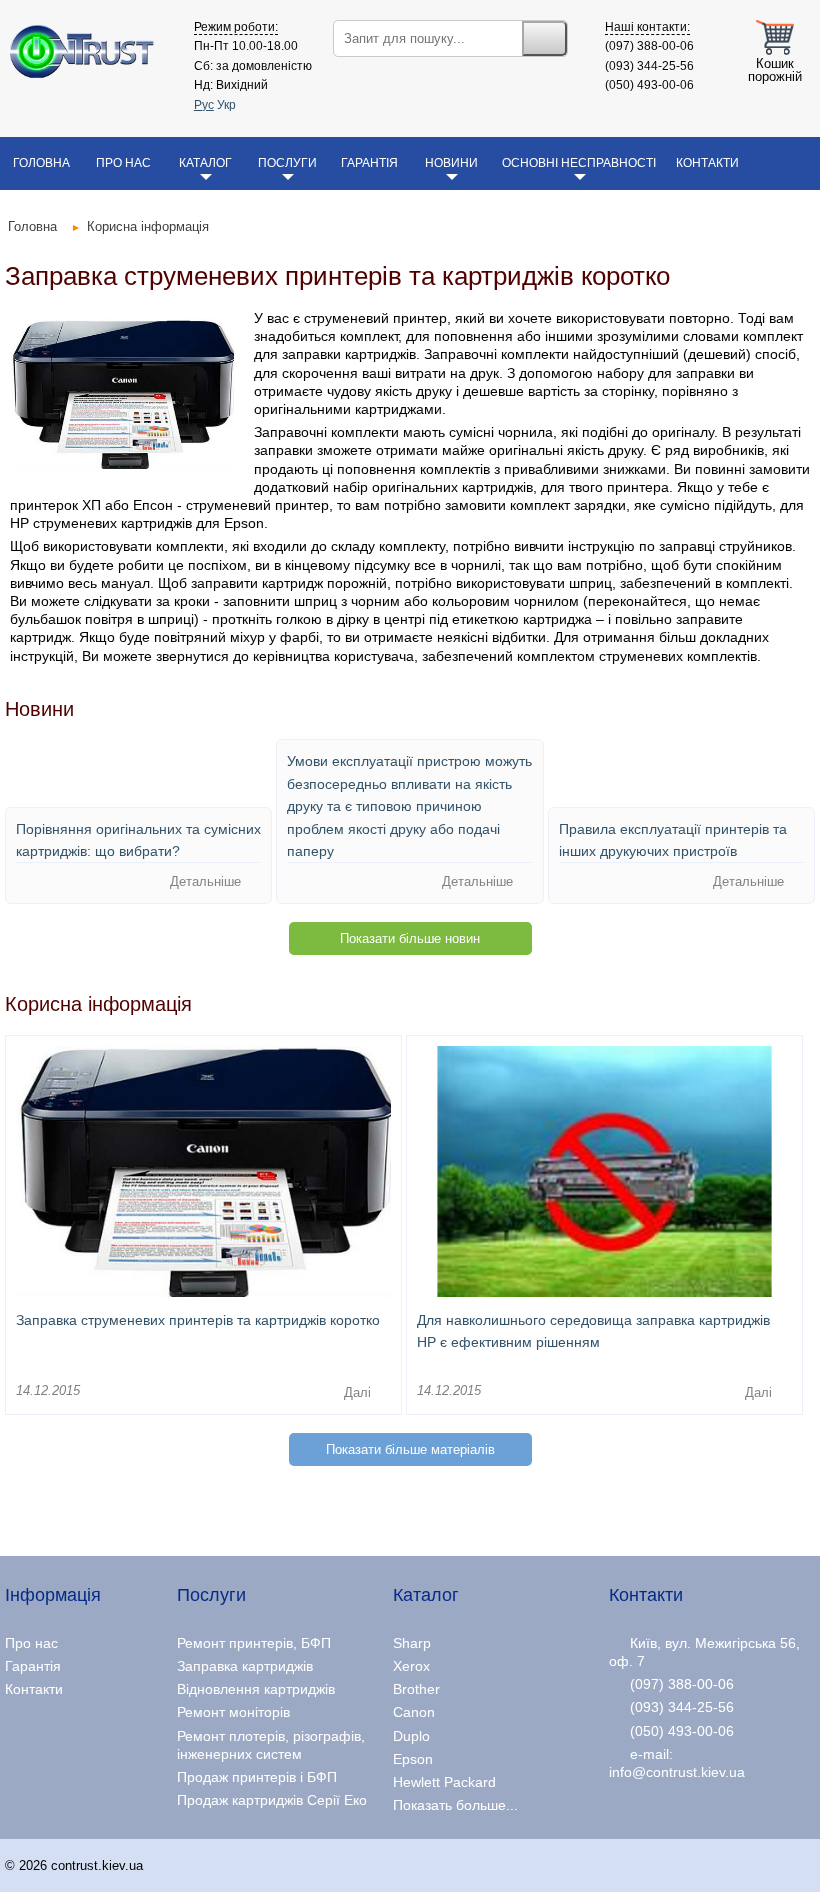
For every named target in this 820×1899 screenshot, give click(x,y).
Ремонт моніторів (233, 1712)
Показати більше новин (410, 938)
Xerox (411, 1666)
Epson (413, 1759)
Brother (416, 1689)
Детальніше (207, 882)
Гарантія (369, 163)
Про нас (123, 163)
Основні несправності (579, 163)
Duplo (411, 1736)
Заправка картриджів (245, 1666)
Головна (41, 163)
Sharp (412, 1643)
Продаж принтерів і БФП (257, 1777)
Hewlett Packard (444, 1782)
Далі (359, 1392)
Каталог (205, 163)
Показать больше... (455, 1805)
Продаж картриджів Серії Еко (272, 1800)
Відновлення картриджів (256, 1689)
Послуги (287, 163)
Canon (414, 1712)
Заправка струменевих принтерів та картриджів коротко (198, 1320)
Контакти (707, 163)
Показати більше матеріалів (410, 1449)
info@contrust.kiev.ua (677, 1772)
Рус (204, 105)
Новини (451, 163)
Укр (226, 105)
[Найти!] (544, 38)
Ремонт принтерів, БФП (254, 1643)
